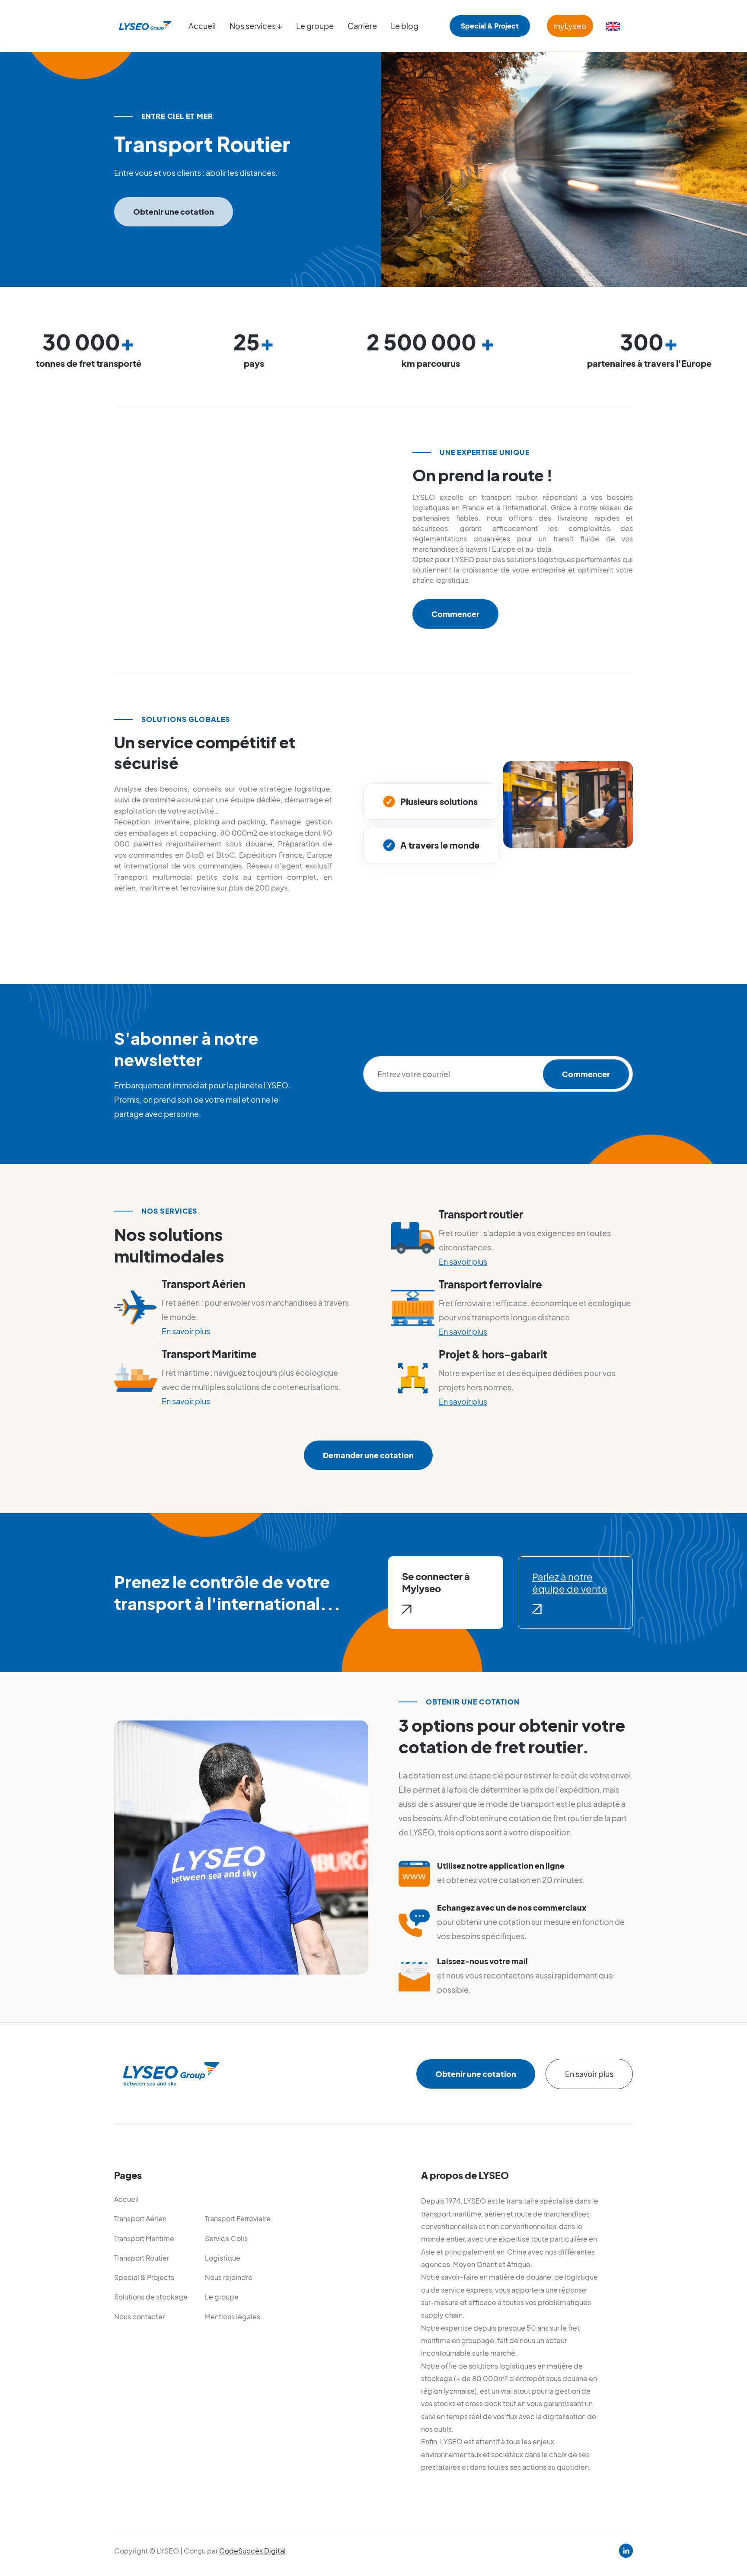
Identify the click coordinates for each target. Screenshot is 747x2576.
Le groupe (315, 26)
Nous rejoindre (229, 2277)
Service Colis (226, 2238)
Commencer (455, 614)
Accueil (202, 26)
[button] (256, 26)
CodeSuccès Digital (252, 2551)
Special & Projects (144, 2277)
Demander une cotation (368, 1455)
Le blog (405, 26)
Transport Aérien (140, 2218)
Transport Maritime (144, 2238)
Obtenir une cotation (174, 211)
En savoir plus (186, 1331)
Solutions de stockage (151, 2297)
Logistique (223, 2258)
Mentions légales (233, 2317)
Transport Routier (142, 2258)
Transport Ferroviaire (238, 2218)
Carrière (362, 26)
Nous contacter (139, 2317)
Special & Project (490, 26)
